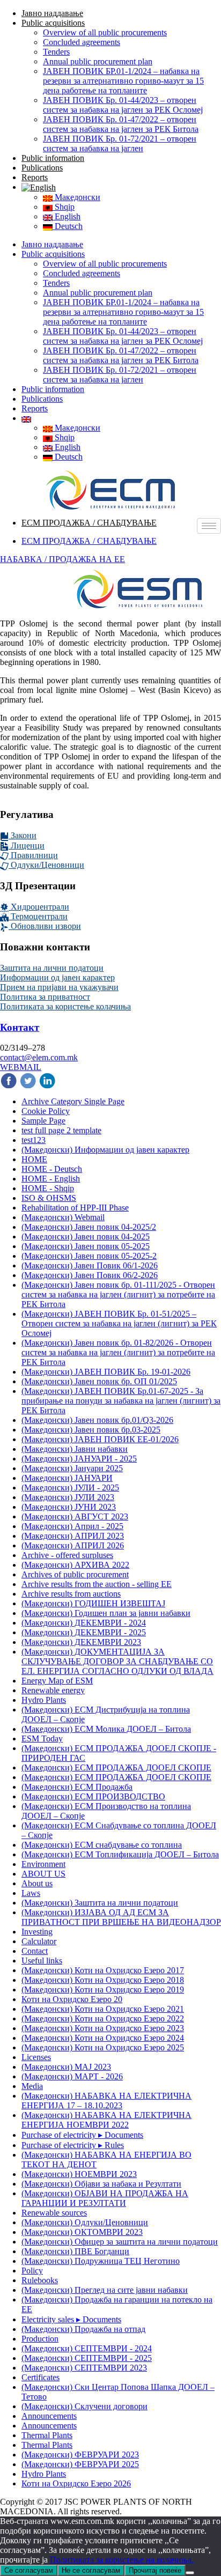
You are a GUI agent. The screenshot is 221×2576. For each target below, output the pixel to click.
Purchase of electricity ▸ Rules (73, 2145)
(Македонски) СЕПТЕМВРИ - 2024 (87, 2348)
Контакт (20, 1027)
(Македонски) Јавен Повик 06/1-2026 (90, 1265)
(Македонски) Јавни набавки (75, 1449)
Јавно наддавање (52, 13)
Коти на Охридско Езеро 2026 (76, 2483)
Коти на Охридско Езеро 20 (72, 1999)
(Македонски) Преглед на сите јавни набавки (105, 2290)
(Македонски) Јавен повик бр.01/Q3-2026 (97, 1420)
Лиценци (27, 846)
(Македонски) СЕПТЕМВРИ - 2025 (87, 2358)
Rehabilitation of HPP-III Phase (75, 1208)
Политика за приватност (45, 997)
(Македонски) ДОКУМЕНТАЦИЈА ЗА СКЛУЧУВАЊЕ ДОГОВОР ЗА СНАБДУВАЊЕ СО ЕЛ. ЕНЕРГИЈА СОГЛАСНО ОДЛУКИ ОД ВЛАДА (117, 1661)
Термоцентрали (38, 916)
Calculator (39, 1941)
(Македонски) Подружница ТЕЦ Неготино (101, 2261)
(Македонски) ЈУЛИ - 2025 (70, 1488)
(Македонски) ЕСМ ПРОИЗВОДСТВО (93, 1796)
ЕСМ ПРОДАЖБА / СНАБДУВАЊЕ (89, 523)
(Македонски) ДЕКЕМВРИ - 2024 (84, 1623)
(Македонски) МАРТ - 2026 (72, 2076)
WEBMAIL (21, 1067)
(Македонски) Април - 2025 (72, 1526)
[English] (39, 187)
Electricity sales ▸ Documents (71, 2319)
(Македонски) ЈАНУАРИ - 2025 (79, 1459)
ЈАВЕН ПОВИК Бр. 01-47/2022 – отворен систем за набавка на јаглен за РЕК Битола (121, 124)
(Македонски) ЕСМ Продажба (77, 1787)
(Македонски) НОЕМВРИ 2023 (79, 2174)
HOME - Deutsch (52, 1169)
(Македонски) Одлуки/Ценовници (85, 2222)
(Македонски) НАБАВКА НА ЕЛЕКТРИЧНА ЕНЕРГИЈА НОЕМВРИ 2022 (106, 2120)
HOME (34, 1159)
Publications (42, 168)
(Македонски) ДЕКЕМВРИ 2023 (81, 1642)
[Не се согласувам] (190, 2573)
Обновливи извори (45, 926)
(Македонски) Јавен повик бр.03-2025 (91, 1430)
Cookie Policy (46, 1111)
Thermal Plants (47, 2435)
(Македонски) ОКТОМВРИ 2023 (82, 2232)
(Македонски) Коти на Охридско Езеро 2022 (103, 2018)
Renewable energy (53, 1690)
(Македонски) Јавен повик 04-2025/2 (89, 1227)
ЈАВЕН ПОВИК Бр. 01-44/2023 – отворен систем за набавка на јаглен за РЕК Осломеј (123, 105)
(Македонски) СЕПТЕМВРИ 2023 (84, 2368)
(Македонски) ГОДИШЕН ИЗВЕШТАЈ (93, 1603)
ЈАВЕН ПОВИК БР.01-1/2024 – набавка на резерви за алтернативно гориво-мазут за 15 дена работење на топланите (123, 81)
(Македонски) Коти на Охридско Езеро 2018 (103, 1980)
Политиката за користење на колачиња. (122, 2560)
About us (37, 1883)
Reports (35, 177)
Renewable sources (54, 2213)
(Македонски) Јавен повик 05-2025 (86, 1246)
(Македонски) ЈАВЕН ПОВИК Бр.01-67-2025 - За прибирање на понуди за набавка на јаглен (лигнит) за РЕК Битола (121, 1401)
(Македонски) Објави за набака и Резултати (101, 2184)
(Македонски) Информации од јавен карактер (105, 1150)
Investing (37, 1932)
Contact (35, 1951)
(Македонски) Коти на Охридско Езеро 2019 (103, 1990)
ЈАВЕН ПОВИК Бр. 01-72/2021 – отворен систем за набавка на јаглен (120, 143)
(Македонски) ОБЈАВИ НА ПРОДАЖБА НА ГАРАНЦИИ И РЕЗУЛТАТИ (105, 2198)
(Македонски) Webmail (63, 1217)
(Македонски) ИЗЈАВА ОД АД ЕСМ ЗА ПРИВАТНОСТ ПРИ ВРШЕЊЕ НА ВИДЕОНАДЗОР (121, 1917)
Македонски (76, 197)
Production (40, 2339)
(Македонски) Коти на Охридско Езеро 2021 (103, 2009)
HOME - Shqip (48, 1188)
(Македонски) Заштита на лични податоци (100, 1903)
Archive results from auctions (71, 1594)
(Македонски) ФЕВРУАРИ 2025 (80, 2464)
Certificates (40, 2377)
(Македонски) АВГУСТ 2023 (75, 1516)
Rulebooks (40, 2280)
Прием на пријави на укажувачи (59, 987)
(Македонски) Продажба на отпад (83, 2329)
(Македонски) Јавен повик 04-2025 (86, 1237)
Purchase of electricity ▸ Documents (82, 2135)
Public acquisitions (53, 23)
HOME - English (51, 1179)
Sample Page (43, 1121)
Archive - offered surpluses (67, 1555)
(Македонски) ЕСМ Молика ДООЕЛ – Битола (106, 1729)
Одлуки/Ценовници (46, 865)
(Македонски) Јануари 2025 (72, 1468)
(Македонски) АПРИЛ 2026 (73, 1545)
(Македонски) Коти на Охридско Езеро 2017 (103, 1970)
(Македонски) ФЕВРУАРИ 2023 (80, 2455)
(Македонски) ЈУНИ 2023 (69, 1507)
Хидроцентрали (39, 907)
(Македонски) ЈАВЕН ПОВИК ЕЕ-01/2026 (100, 1439)
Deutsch (68, 226)
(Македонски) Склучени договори (84, 2406)
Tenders (56, 52)
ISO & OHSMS (49, 1198)
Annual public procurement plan (98, 61)
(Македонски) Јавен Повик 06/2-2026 (90, 1275)
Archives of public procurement (75, 1574)
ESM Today (42, 1739)
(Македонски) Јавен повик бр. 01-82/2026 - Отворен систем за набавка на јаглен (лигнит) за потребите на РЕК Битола (118, 1352)
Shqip (64, 207)
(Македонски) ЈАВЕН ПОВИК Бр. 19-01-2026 (106, 1372)
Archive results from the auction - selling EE (97, 1584)
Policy (32, 2271)
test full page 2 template (61, 1130)
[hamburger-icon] (209, 526)
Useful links (42, 1961)
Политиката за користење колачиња (65, 1006)
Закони (23, 835)
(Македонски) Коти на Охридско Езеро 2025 (103, 2047)
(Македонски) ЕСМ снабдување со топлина (102, 1845)
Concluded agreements (82, 42)
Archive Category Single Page (73, 1101)
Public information (53, 158)
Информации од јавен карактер (57, 977)
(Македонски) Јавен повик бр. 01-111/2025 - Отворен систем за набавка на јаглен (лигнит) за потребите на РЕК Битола (118, 1294)
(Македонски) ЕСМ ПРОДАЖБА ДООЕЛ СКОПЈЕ (116, 1767)
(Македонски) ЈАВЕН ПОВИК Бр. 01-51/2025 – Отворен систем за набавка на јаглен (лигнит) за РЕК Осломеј (119, 1323)
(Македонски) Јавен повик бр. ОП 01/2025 (99, 1381)
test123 (34, 1140)
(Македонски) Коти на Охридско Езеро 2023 (103, 2028)
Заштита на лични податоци (52, 968)
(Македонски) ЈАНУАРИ (67, 1478)
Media (32, 2086)
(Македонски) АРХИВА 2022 (75, 1565)
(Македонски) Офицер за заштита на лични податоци (120, 2242)
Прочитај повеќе (155, 2570)
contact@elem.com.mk (39, 1057)
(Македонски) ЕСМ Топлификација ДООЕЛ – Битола (120, 1854)
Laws (31, 1893)
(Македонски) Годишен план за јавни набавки (106, 1613)
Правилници (33, 855)
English (67, 216)
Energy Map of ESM (57, 1681)
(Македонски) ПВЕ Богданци (75, 2251)
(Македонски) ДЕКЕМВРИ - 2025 (84, 1632)
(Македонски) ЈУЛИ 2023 (68, 1497)
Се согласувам (29, 2570)
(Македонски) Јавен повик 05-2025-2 (89, 1256)
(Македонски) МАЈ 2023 (66, 2067)
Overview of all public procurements (105, 32)
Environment (43, 1864)
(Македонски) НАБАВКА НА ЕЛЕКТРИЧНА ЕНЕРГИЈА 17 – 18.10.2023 (106, 2101)
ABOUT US (43, 1874)
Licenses (36, 2057)
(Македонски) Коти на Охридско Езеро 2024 (103, 2038)
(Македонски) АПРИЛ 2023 (73, 1536)
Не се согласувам (91, 2570)
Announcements (49, 2416)
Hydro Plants (44, 1700)
